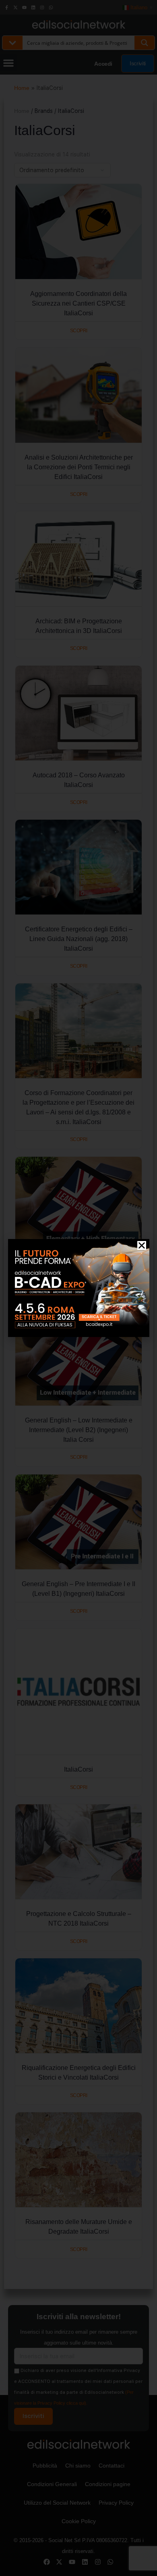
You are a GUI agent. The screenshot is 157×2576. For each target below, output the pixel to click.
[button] (142, 1245)
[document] (78, 1288)
